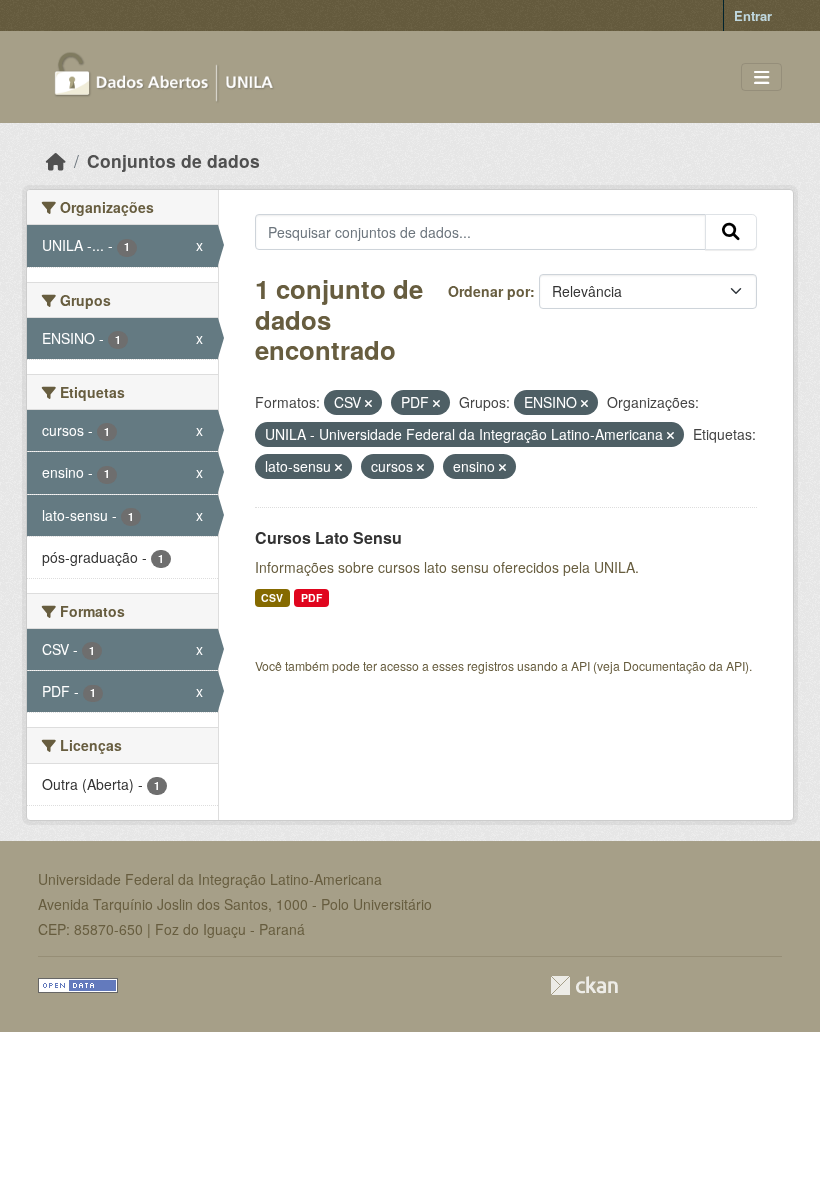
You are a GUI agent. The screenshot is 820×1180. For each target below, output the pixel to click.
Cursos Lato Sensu (328, 537)
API (580, 665)
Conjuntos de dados (173, 160)
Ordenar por (489, 291)
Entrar (753, 15)
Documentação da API (684, 665)
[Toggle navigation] (761, 77)
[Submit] (731, 232)
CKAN (584, 985)
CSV (272, 597)
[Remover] (368, 403)
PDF (311, 597)
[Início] (56, 160)
